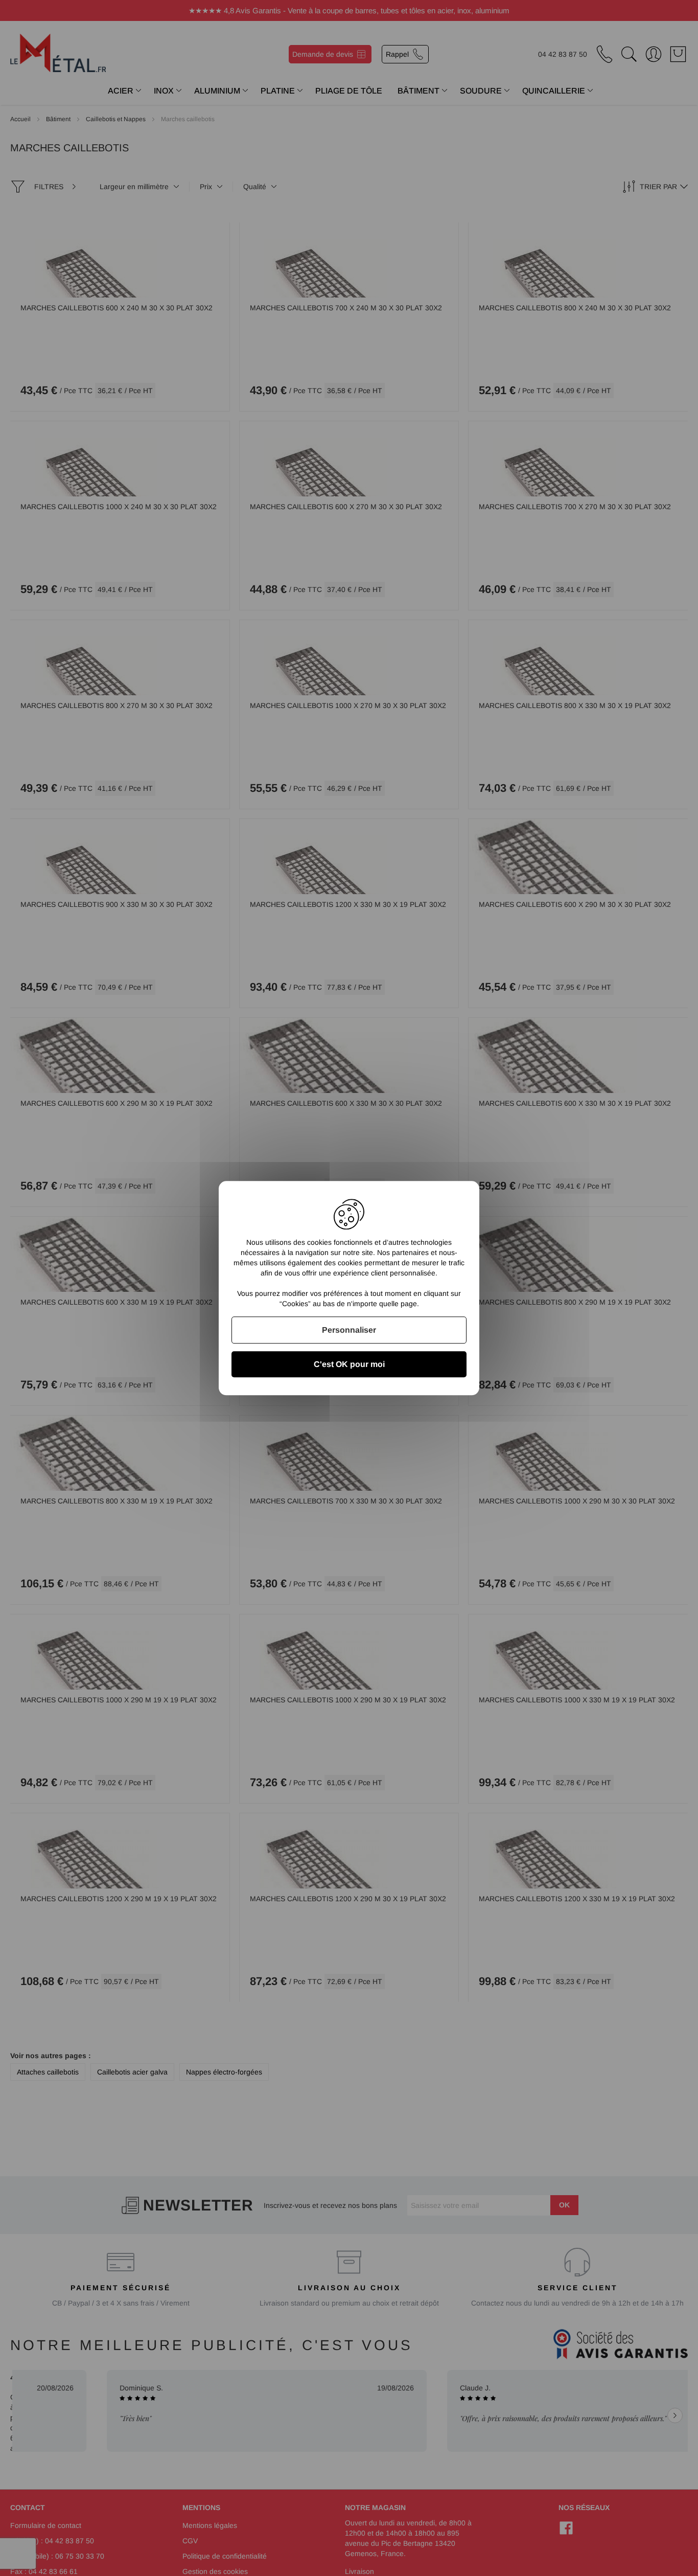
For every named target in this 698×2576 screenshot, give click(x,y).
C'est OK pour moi (349, 1364)
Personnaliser (349, 1330)
